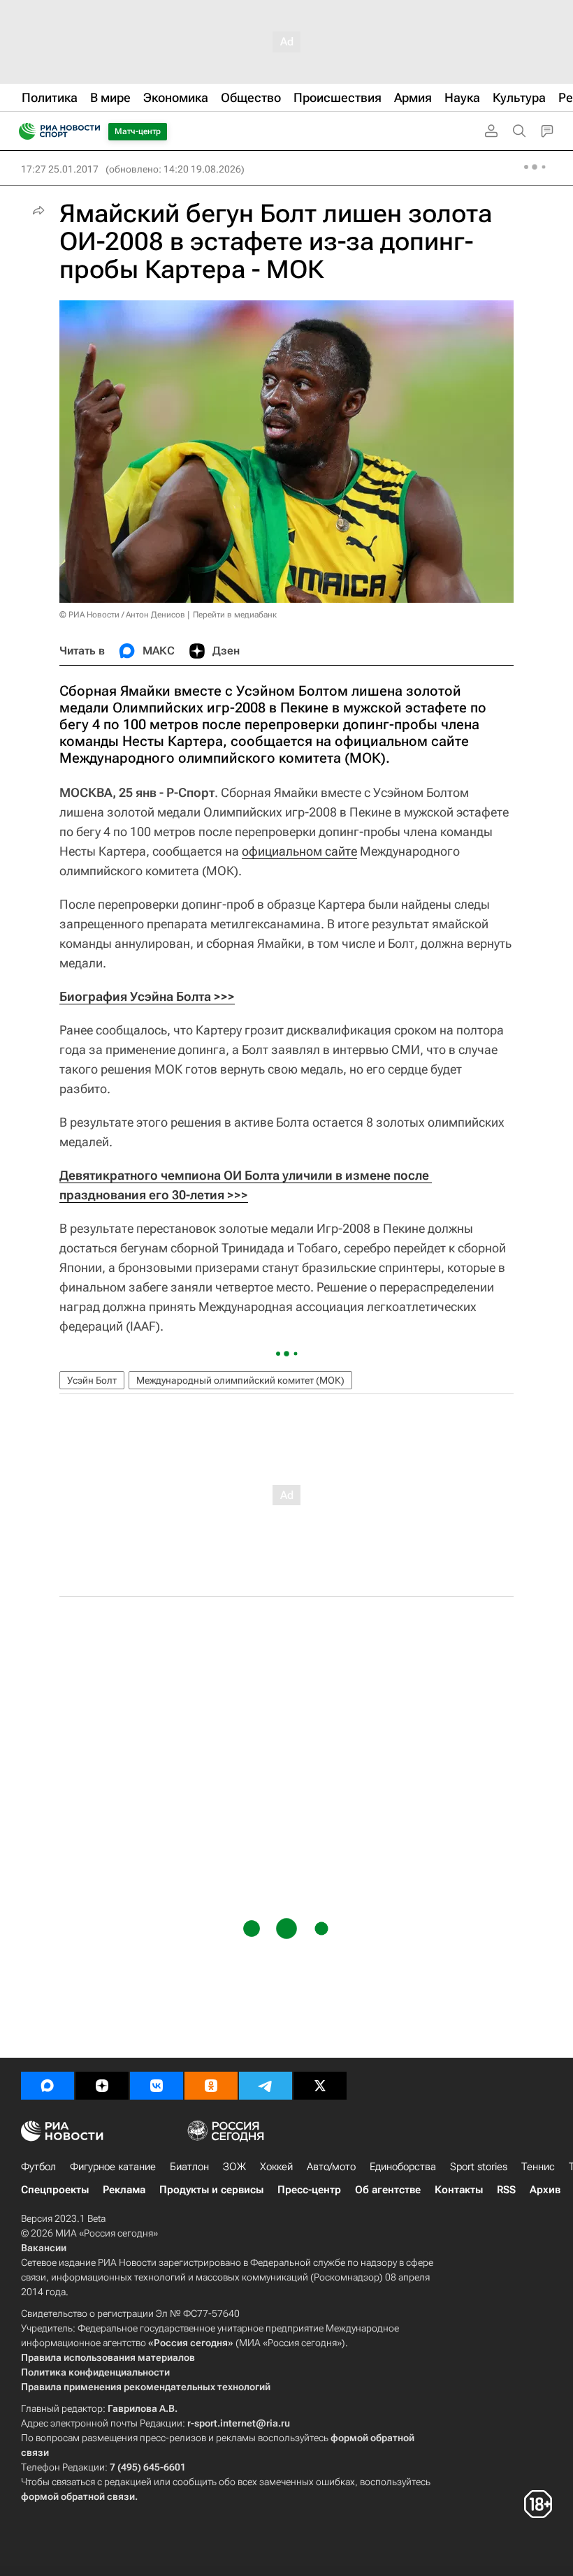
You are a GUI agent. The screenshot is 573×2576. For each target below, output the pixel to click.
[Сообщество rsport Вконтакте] (157, 2086)
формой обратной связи (78, 2496)
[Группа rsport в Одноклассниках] (211, 2086)
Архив (545, 2190)
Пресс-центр (309, 2190)
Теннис (538, 2167)
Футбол (38, 2167)
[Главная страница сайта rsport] (91, 131)
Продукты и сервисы (211, 2190)
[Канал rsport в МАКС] (48, 2086)
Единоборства (403, 2167)
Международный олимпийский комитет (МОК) (240, 1380)
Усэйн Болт (92, 1380)
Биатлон (189, 2167)
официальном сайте (299, 851)
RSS (506, 2190)
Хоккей (276, 2167)
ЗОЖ (234, 2167)
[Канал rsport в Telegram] (266, 2086)
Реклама (124, 2190)
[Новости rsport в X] (320, 2086)
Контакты (459, 2190)
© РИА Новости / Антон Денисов (122, 615)
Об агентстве (388, 2190)
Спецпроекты (55, 2190)
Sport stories (479, 2167)
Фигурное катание (113, 2167)
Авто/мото (331, 2167)
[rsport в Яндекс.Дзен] (102, 2086)
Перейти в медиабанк (235, 615)
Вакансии (44, 2248)
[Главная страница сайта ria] (23, 131)
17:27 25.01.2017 (60, 169)
